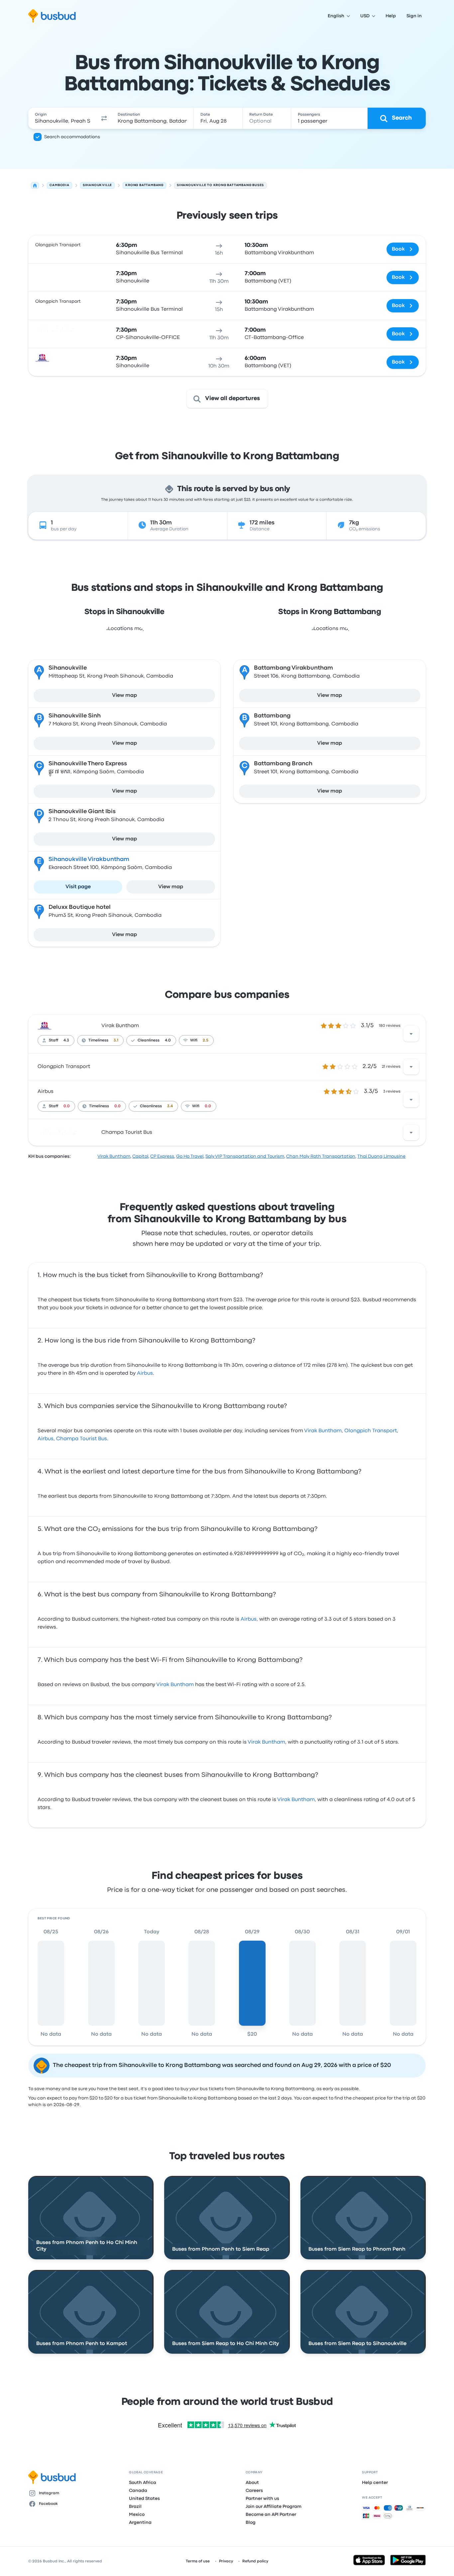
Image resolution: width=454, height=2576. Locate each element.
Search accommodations (72, 137)
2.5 (206, 1040)
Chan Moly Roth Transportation (321, 1156)
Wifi (194, 1040)
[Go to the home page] (52, 16)
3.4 (170, 1106)
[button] (104, 118)
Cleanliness (149, 1040)
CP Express (162, 1156)
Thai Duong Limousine (381, 1156)
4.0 (168, 1040)
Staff (54, 1040)
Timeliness (98, 1040)
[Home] (35, 185)
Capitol (140, 1156)
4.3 (66, 1040)
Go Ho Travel (190, 1156)
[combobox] (63, 118)
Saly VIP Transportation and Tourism (245, 1156)
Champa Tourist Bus (127, 1132)
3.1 (116, 1040)
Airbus (46, 1092)
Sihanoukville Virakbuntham (89, 859)
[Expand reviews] (411, 1034)
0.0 (67, 1106)
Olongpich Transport (64, 1067)
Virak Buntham (120, 1026)
